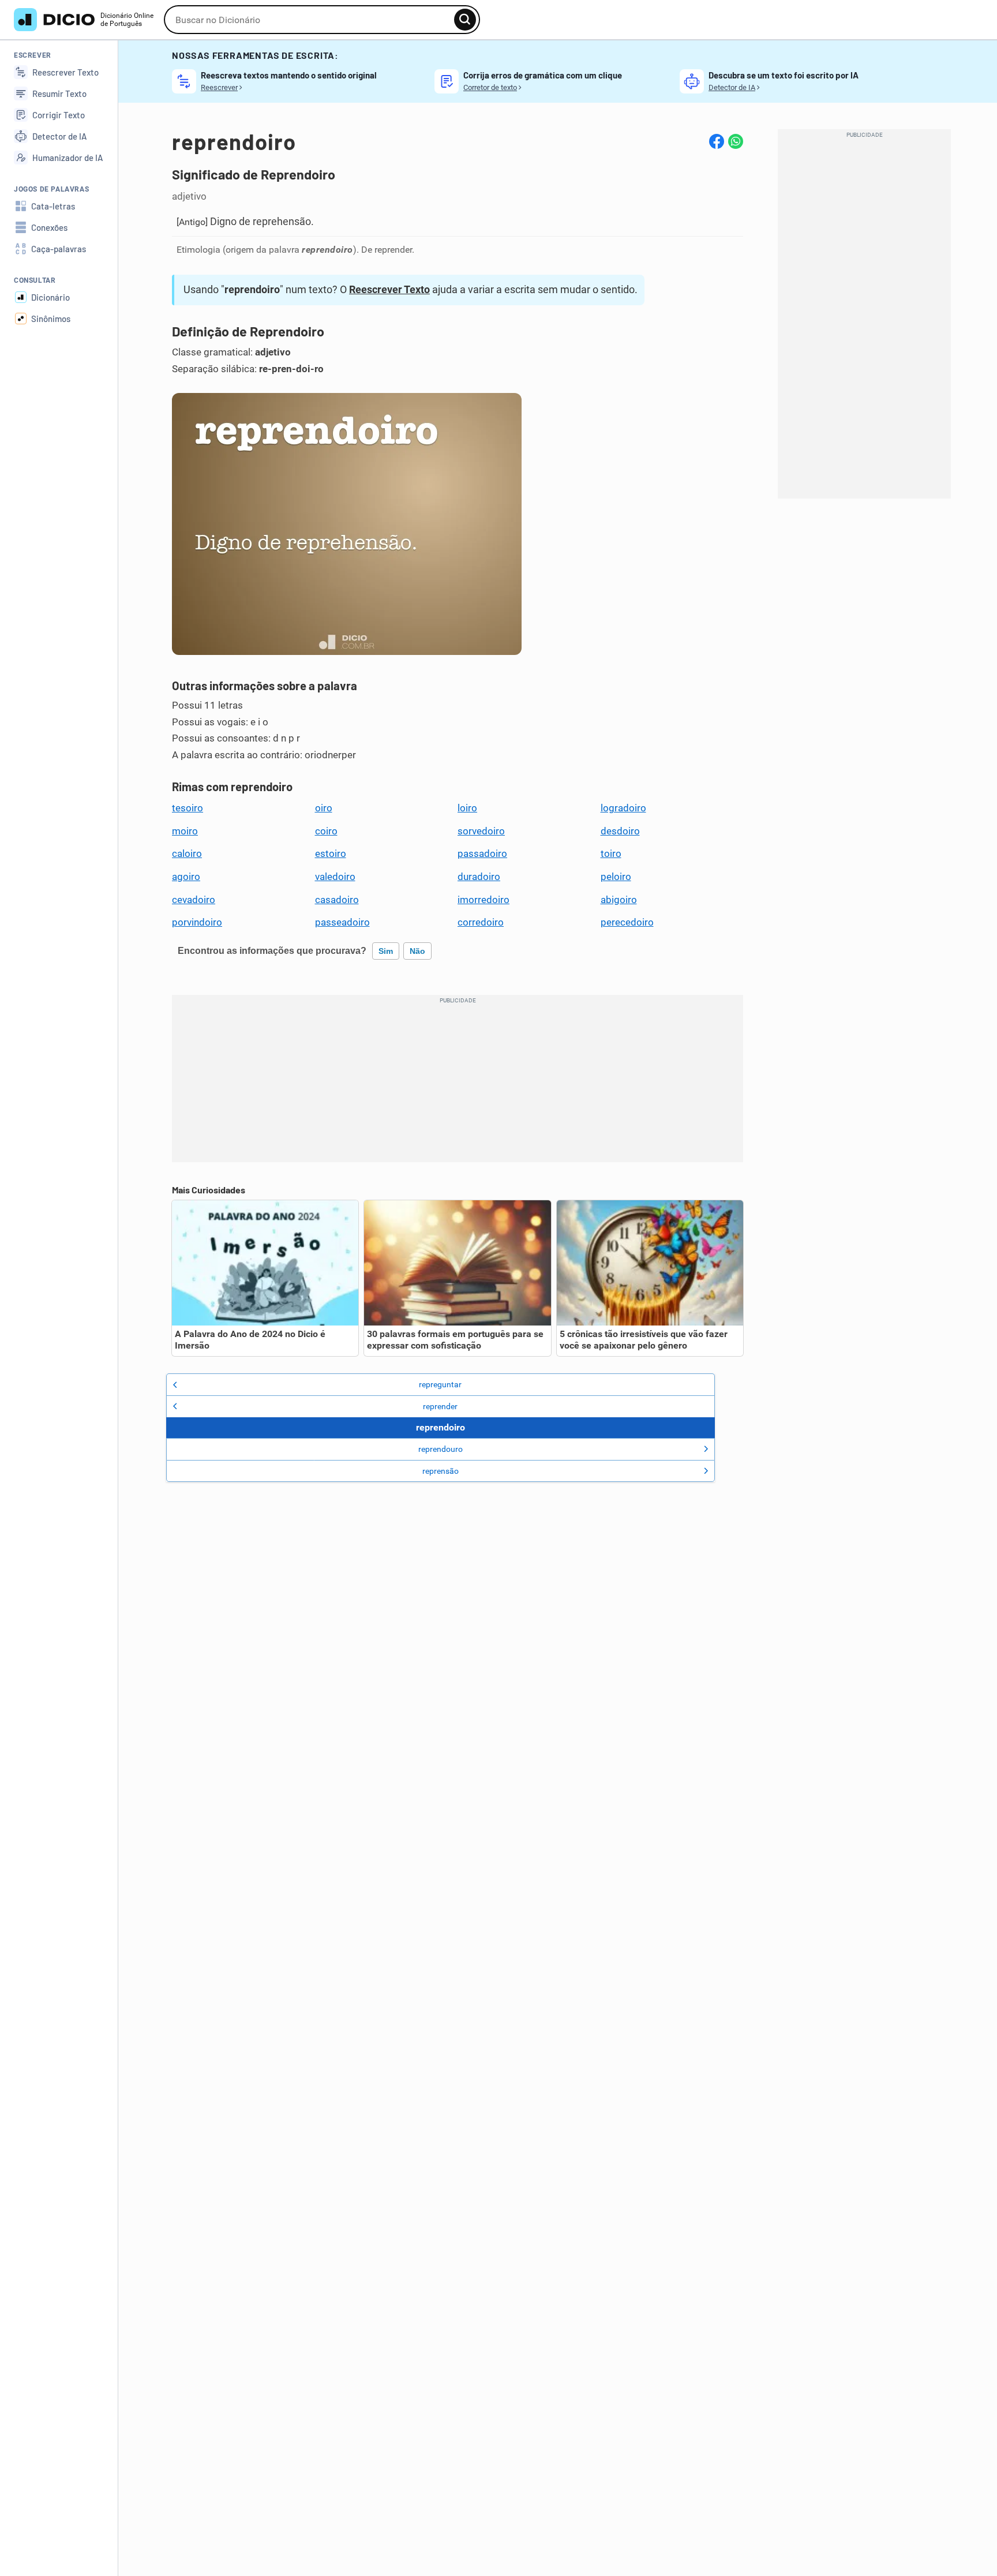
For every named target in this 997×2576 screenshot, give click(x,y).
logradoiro (623, 808)
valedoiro (335, 877)
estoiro (331, 853)
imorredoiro (483, 900)
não (417, 951)
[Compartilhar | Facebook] (717, 141)
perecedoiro (627, 922)
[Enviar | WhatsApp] (736, 141)
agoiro (186, 877)
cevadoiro (194, 900)
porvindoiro (197, 922)
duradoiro (479, 877)
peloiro (616, 877)
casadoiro (337, 900)
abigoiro (619, 900)
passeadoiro (342, 922)
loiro (467, 808)
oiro (324, 808)
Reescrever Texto (389, 289)
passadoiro (482, 853)
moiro (185, 831)
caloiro (187, 853)
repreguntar (440, 1384)
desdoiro (620, 831)
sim (386, 951)
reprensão (441, 1471)
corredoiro (481, 922)
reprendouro (441, 1449)
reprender (440, 1406)
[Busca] (465, 20)
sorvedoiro (481, 831)
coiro (326, 831)
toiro (611, 853)
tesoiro (188, 808)
